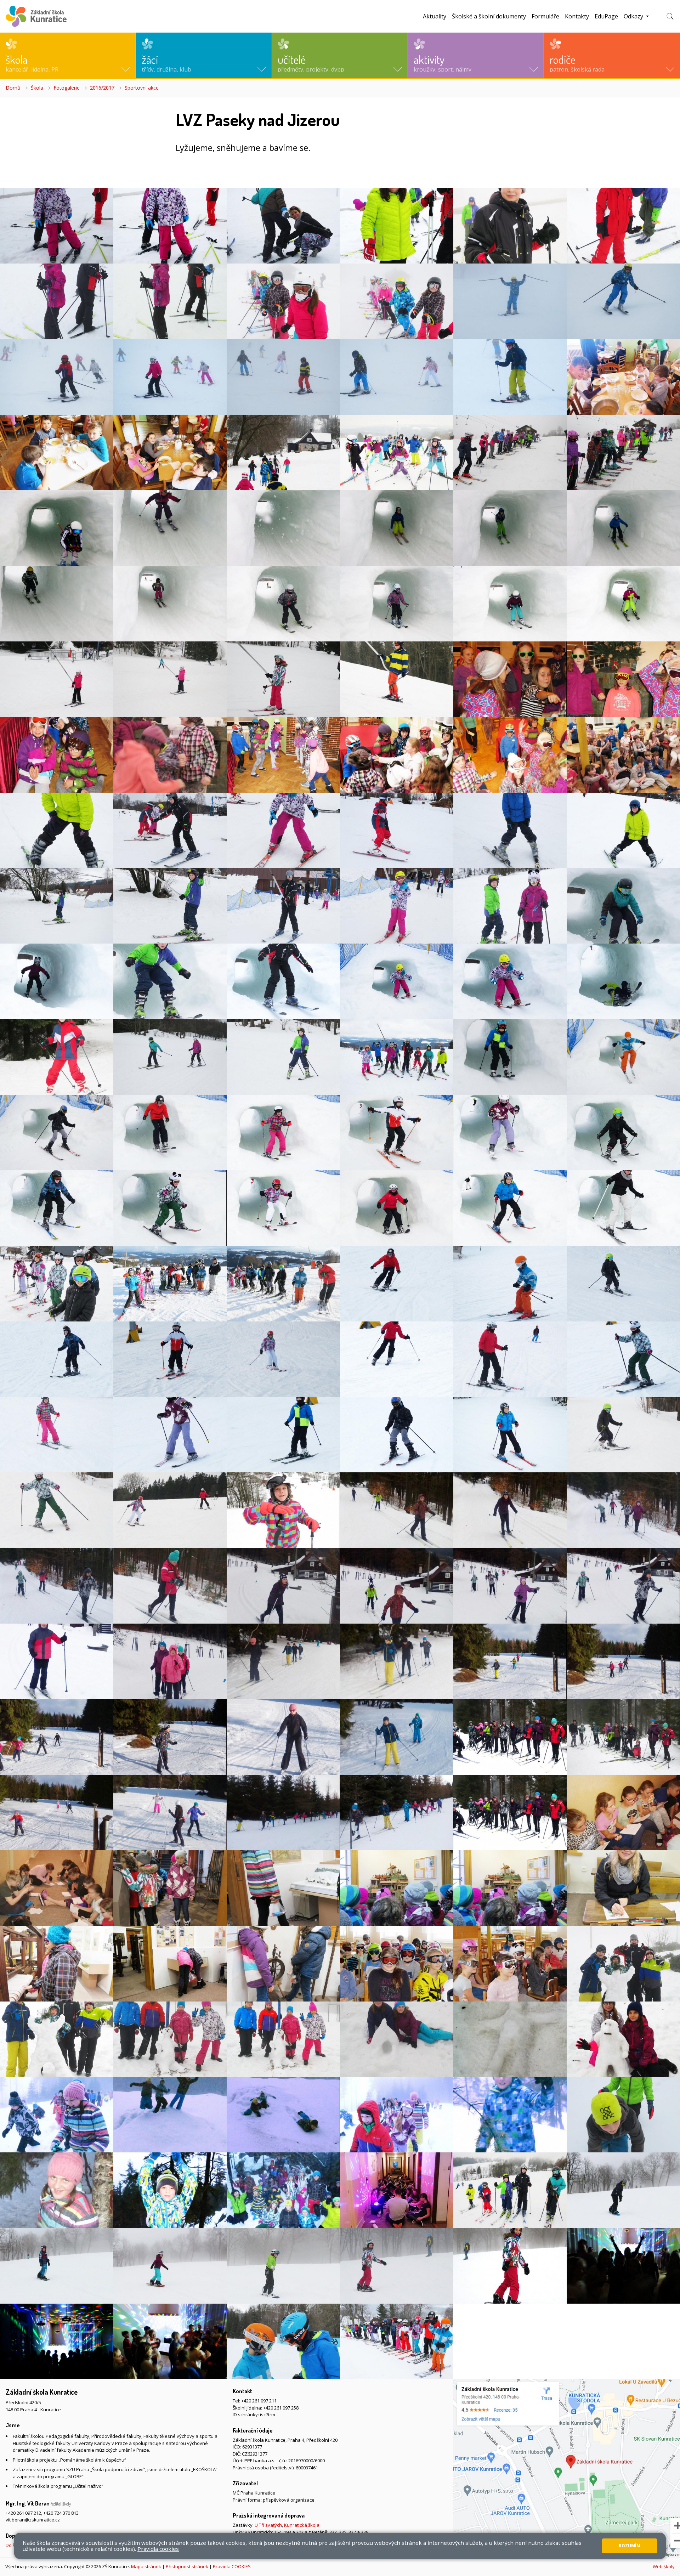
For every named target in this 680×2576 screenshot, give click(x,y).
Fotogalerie (67, 88)
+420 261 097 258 (281, 2408)
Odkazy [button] (634, 16)
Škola (37, 88)
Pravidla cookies (158, 2549)
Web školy (664, 2566)
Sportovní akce (142, 88)
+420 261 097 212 (23, 2513)
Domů (13, 88)
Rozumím (630, 2546)
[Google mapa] (567, 2468)
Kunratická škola (302, 2525)
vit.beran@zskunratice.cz (33, 2520)
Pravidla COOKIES (232, 2566)
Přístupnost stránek (187, 2566)
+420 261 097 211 (259, 2401)
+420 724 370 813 (61, 2513)
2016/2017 (102, 88)
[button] (68, 55)
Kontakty (577, 16)
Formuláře (545, 16)
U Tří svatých (268, 2525)
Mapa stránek (146, 2566)
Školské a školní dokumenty (489, 16)
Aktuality (435, 16)
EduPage (606, 16)
